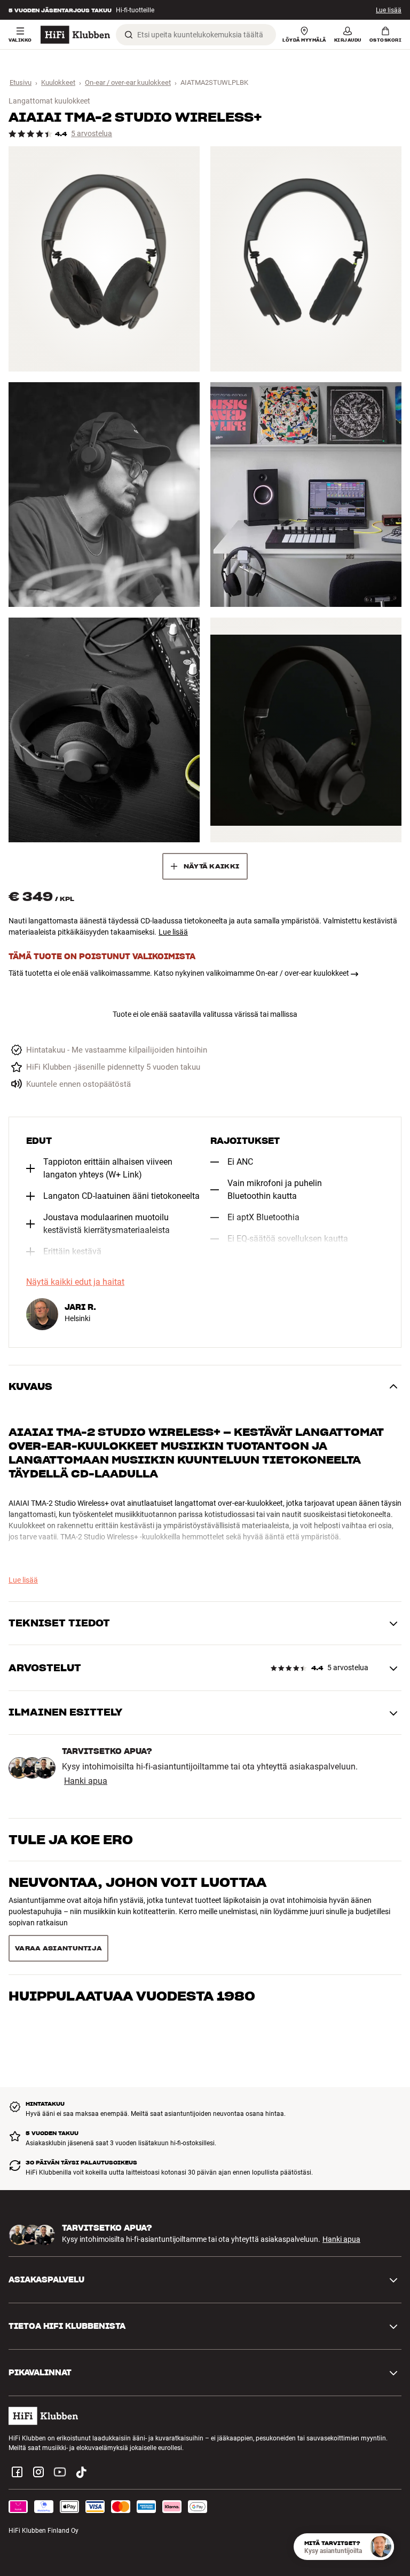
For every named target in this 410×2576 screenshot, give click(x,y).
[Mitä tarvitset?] (381, 2547)
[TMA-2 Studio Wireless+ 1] (104, 259)
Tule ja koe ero (71, 1840)
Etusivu (21, 82)
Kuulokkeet (58, 82)
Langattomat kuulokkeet (49, 101)
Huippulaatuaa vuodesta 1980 (132, 1925)
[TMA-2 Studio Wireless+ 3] (104, 495)
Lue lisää (389, 10)
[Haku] (129, 35)
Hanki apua (86, 1781)
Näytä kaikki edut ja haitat (75, 1282)
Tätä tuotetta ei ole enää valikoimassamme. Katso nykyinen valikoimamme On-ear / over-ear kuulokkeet (179, 973)
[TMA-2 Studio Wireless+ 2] (306, 259)
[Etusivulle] (75, 35)
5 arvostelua (92, 134)
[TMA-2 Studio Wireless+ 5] (104, 730)
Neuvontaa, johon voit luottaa (137, 1882)
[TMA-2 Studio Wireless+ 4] (306, 495)
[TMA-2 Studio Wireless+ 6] (306, 730)
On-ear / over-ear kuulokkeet (128, 82)
